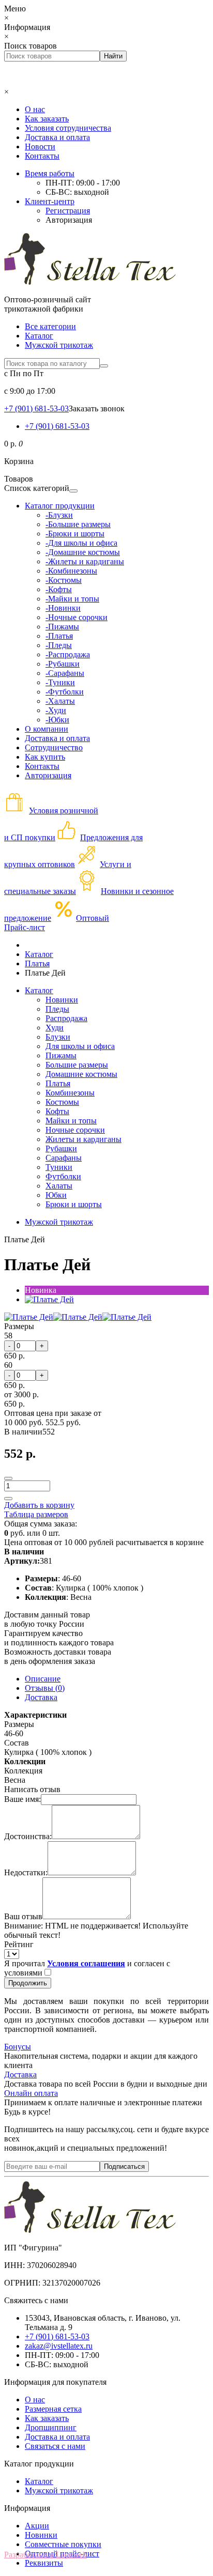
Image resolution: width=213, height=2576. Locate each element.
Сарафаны (64, 1158)
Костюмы (62, 1102)
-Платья (59, 636)
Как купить (45, 757)
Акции (37, 2526)
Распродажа (66, 1018)
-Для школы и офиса (81, 543)
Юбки (56, 1195)
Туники (59, 1167)
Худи (55, 1028)
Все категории (50, 326)
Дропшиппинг (51, 2427)
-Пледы (59, 645)
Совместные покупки (63, 2544)
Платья (58, 1083)
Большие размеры (77, 1065)
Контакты (42, 156)
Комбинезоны (70, 1093)
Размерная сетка (53, 2409)
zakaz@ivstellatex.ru (59, 2346)
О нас (35, 109)
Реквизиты (44, 2563)
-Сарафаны (65, 673)
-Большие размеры (78, 524)
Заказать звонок (97, 408)
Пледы (57, 1009)
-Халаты (60, 701)
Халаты (59, 1186)
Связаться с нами (55, 2446)
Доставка (41, 1697)
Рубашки (61, 1148)
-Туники (60, 682)
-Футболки (65, 692)
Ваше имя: (22, 1799)
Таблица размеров (36, 1514)
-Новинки (63, 608)
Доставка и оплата (57, 137)
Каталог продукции (60, 506)
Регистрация (68, 211)
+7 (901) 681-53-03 (57, 426)
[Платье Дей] (49, 1299)
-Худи (56, 710)
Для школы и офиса (80, 1046)
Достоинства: (28, 1836)
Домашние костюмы (81, 1074)
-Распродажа (68, 654)
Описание (43, 1679)
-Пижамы (62, 627)
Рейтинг (19, 1944)
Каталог (39, 336)
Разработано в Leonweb (45, 2555)
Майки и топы (71, 1121)
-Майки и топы (72, 599)
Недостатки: (26, 1872)
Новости (40, 146)
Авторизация (69, 220)
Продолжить (28, 1983)
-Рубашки (63, 664)
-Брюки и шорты (75, 534)
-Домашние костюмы (83, 552)
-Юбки (57, 720)
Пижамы (61, 1055)
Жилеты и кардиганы (83, 1139)
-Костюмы (64, 580)
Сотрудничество (54, 747)
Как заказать (47, 119)
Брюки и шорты (74, 1204)
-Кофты (59, 589)
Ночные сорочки (75, 1130)
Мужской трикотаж (59, 345)
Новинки (62, 1000)
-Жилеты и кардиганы (85, 561)
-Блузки (59, 515)
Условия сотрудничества (68, 128)
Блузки (58, 1037)
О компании (47, 729)
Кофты (57, 1111)
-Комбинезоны (71, 571)
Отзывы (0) (45, 1688)
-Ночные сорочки (77, 617)
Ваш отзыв (23, 1916)
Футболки (63, 1176)
